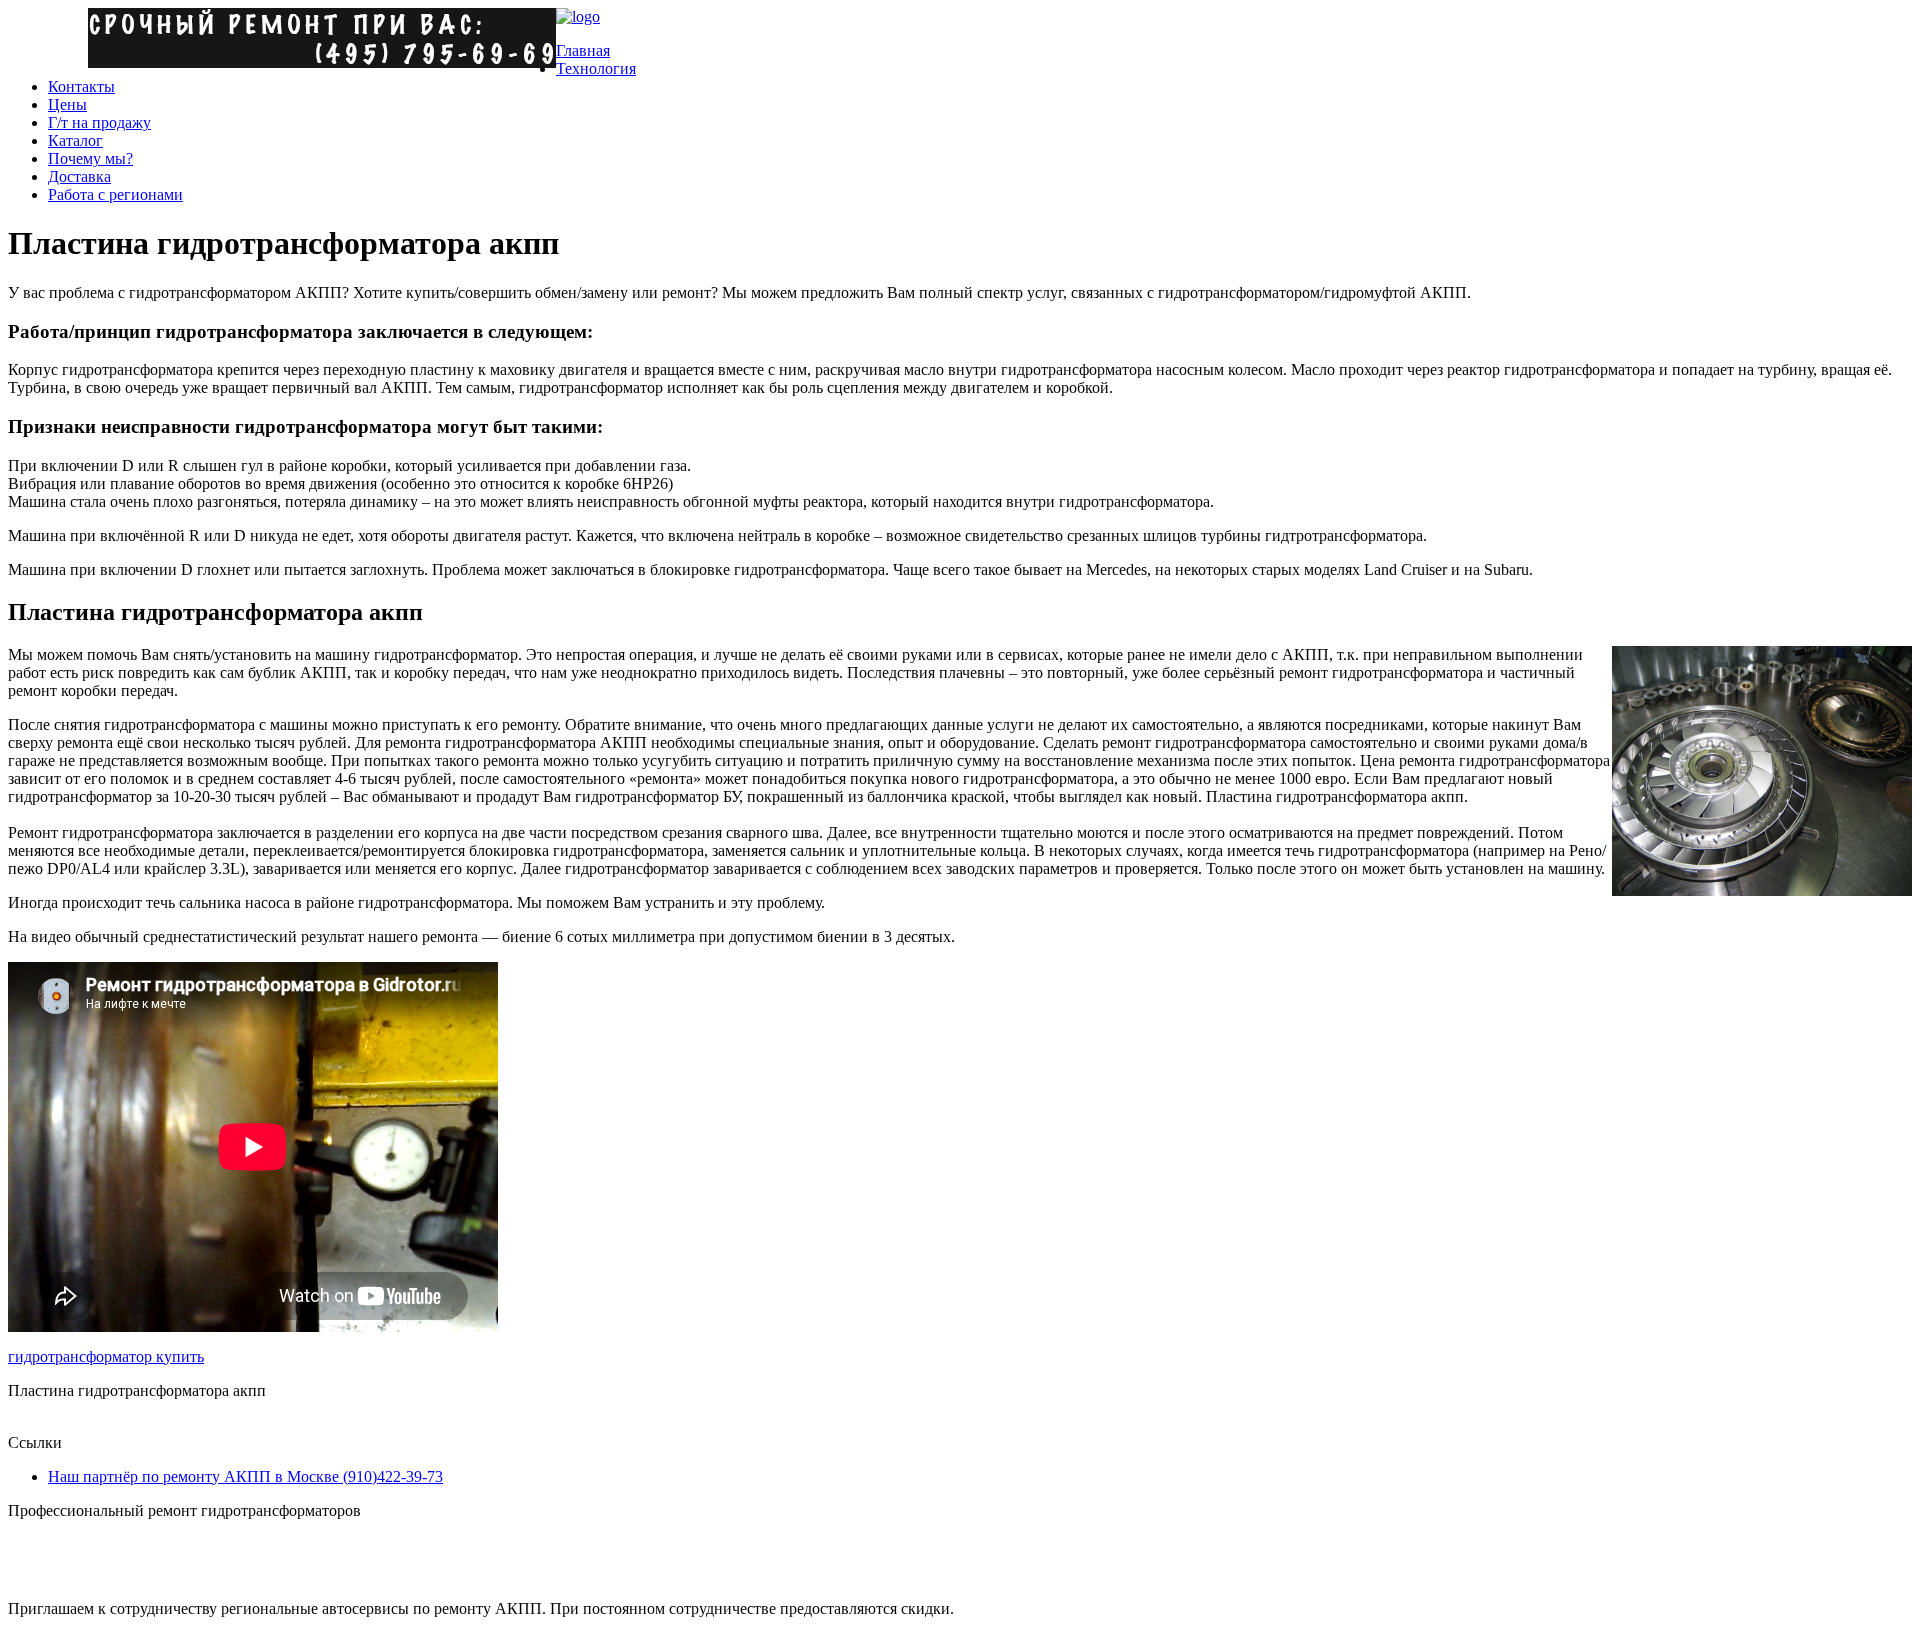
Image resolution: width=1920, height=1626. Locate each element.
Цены (67, 104)
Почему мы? (90, 158)
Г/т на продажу (99, 122)
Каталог (75, 140)
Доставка (79, 176)
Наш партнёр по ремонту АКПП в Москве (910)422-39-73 (245, 1476)
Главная (583, 50)
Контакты (81, 86)
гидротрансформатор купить (106, 1356)
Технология (596, 68)
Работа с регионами (115, 194)
